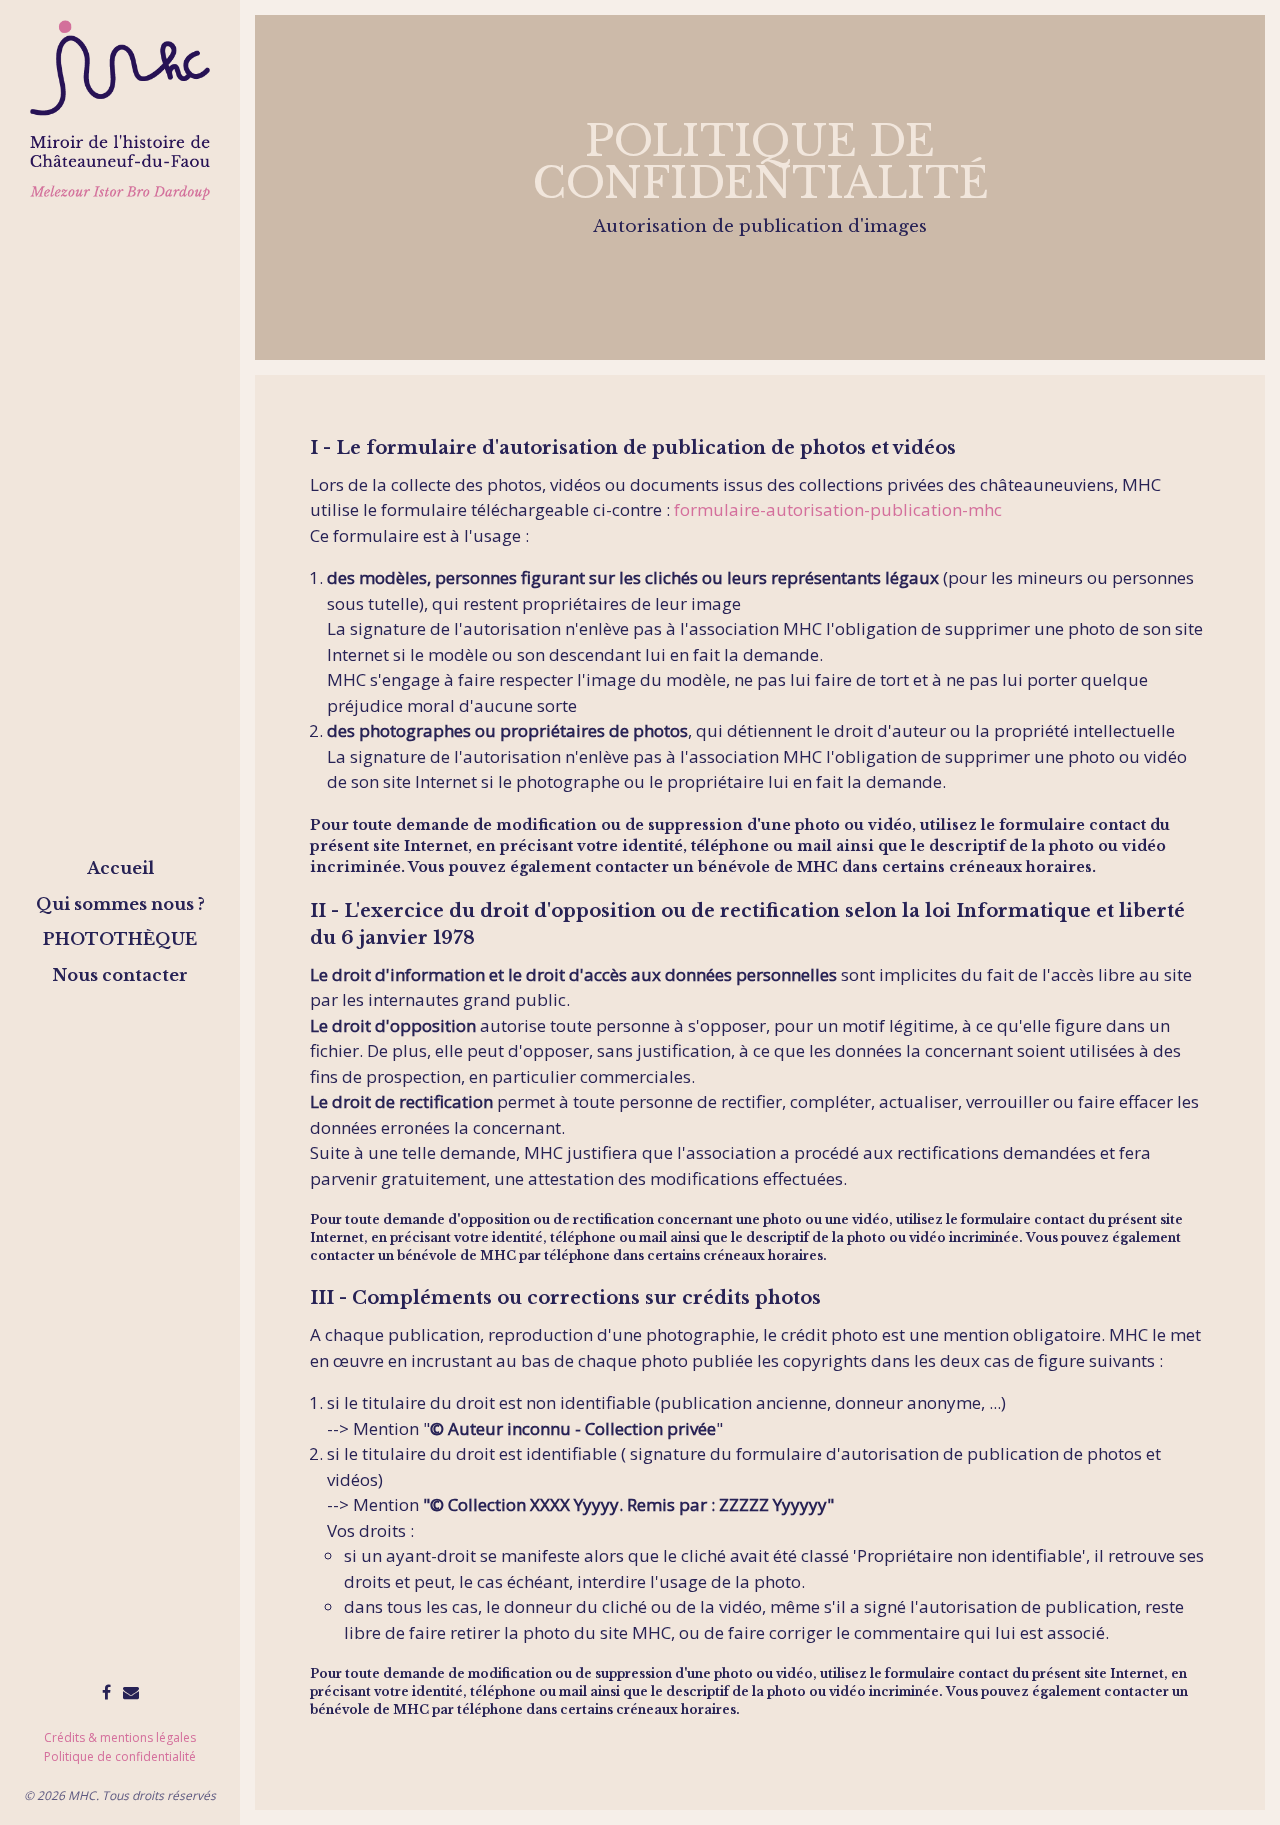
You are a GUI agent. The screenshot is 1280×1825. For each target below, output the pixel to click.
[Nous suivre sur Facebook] (106, 1692)
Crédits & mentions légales (120, 1737)
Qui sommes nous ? (120, 904)
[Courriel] (131, 1692)
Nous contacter (120, 975)
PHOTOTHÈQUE (120, 939)
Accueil (120, 868)
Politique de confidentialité (120, 1756)
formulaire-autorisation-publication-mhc (838, 509)
